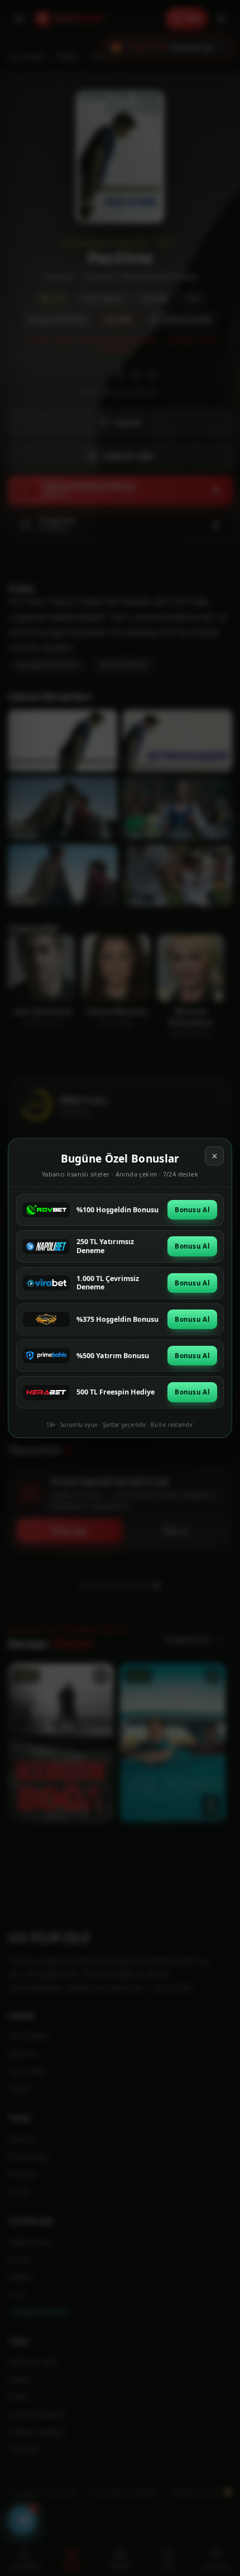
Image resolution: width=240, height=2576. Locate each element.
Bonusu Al (192, 1210)
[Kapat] (214, 1156)
